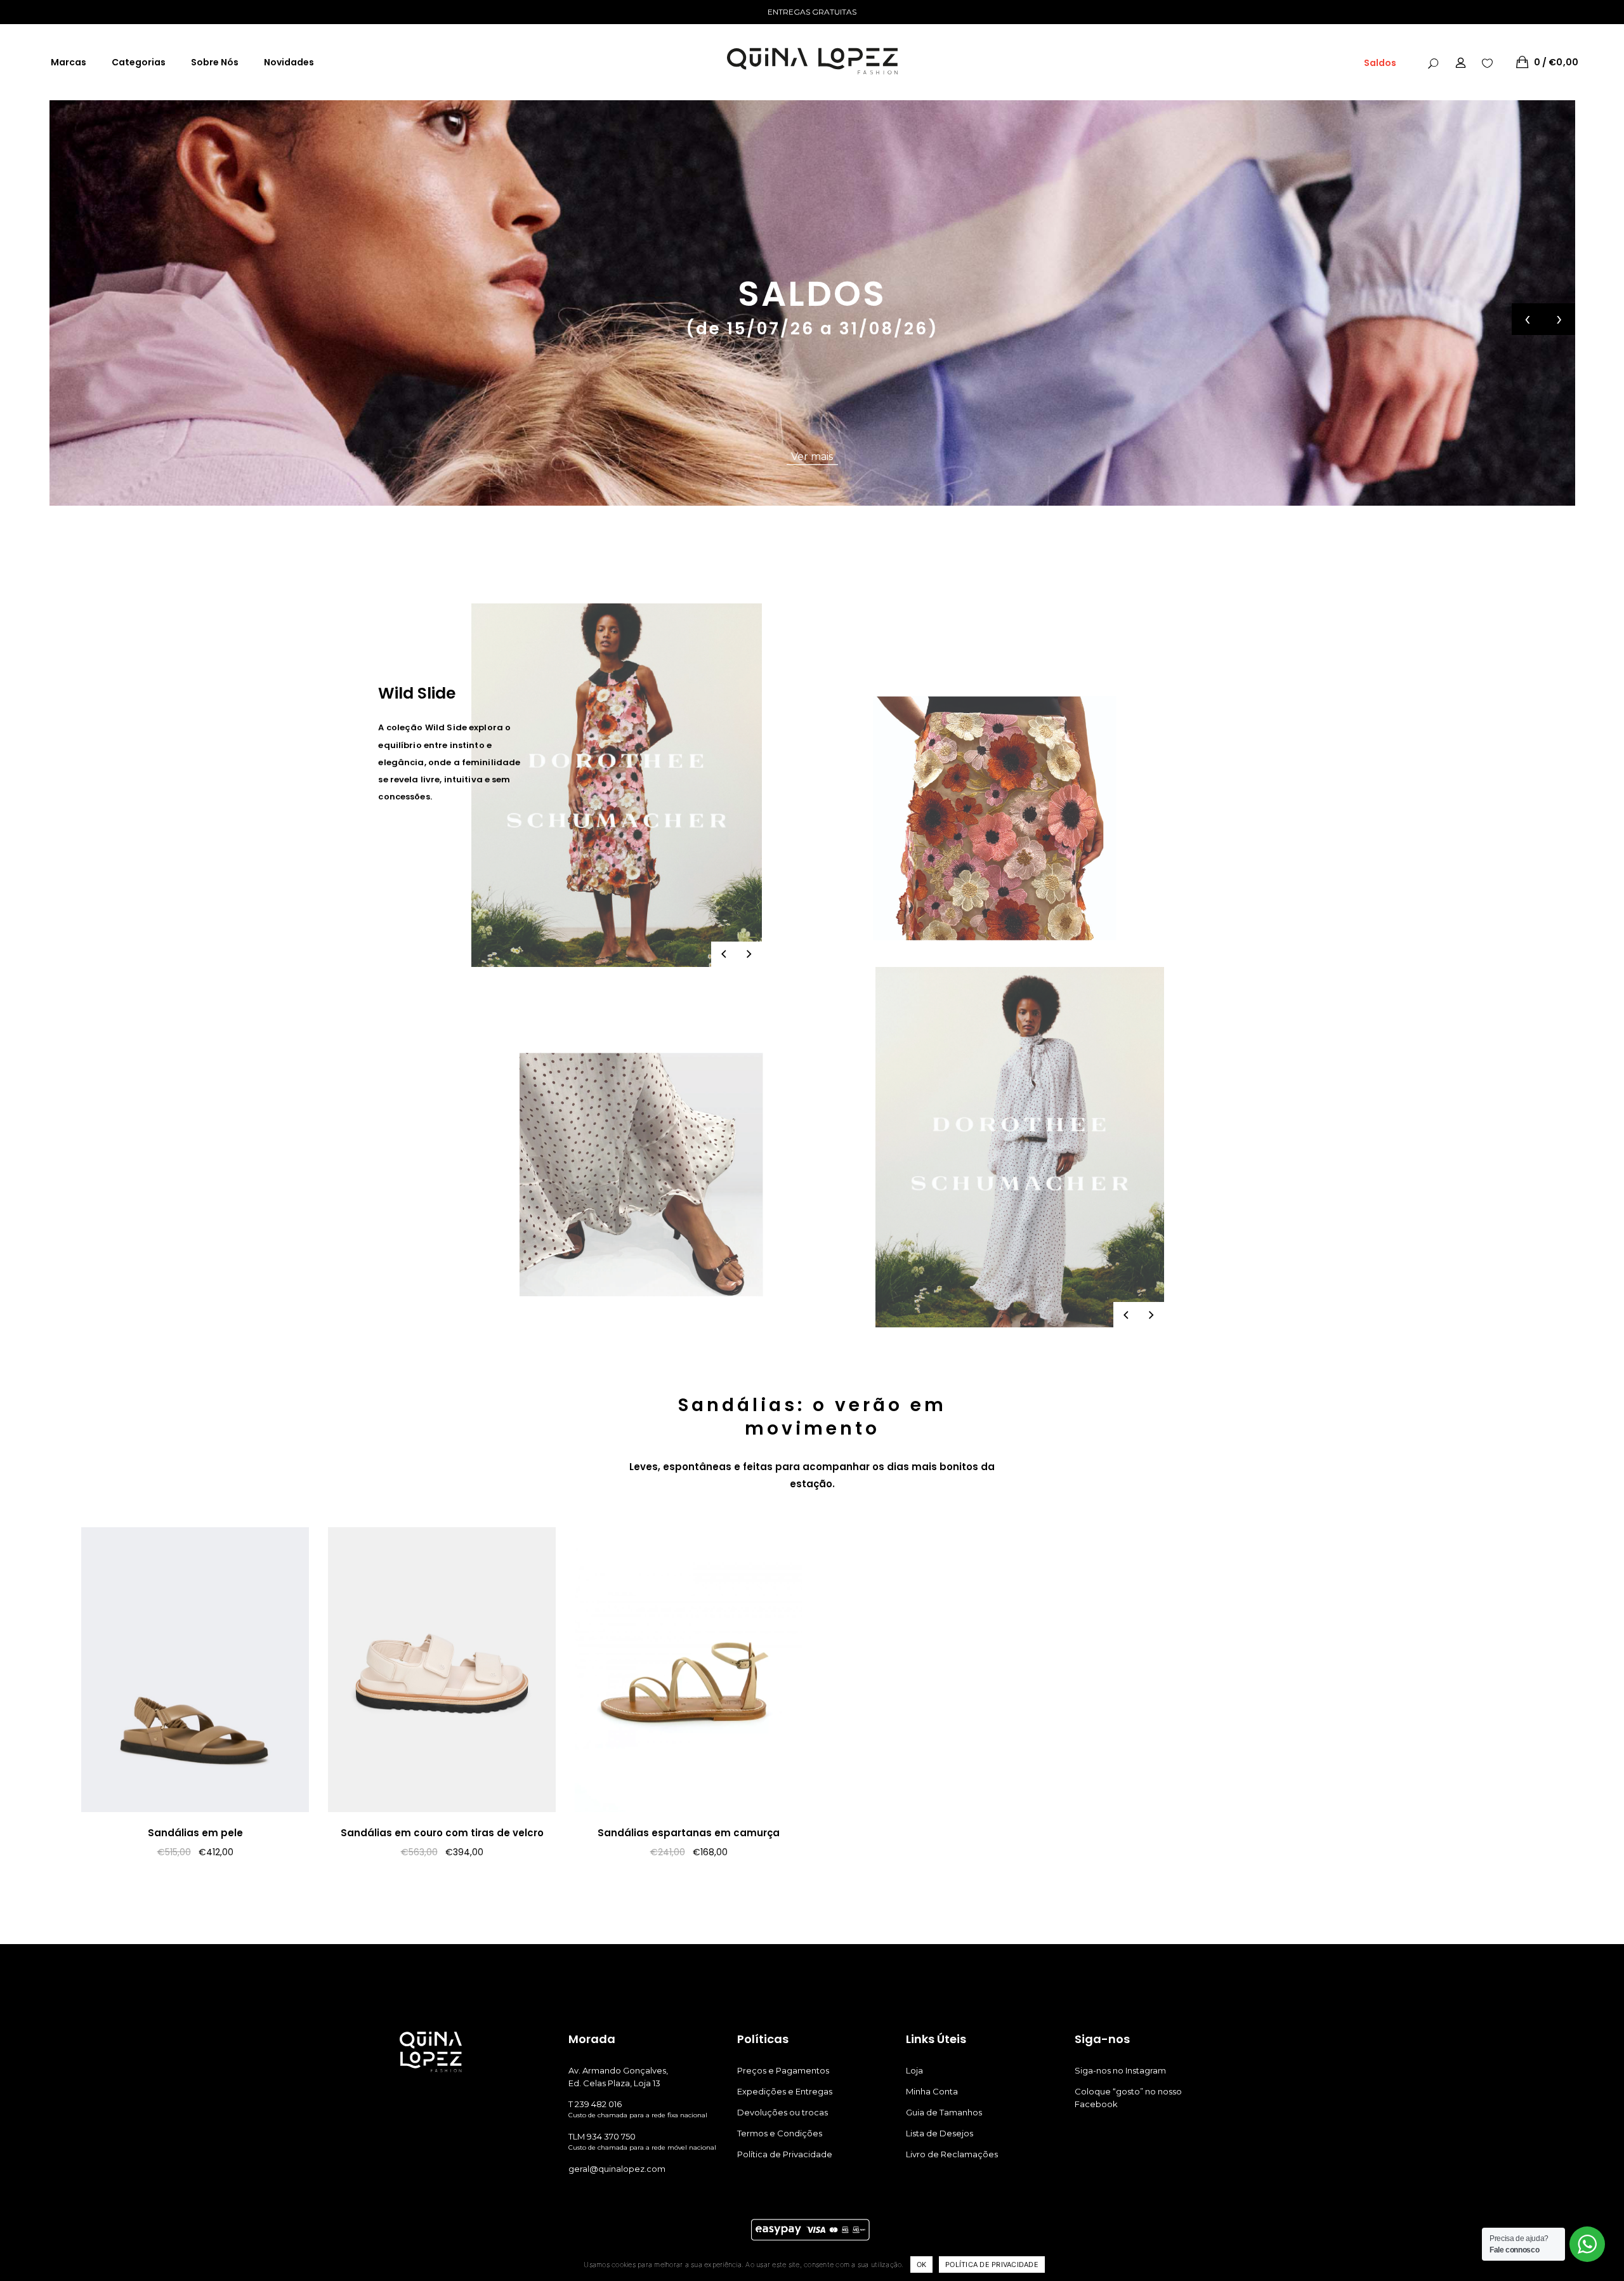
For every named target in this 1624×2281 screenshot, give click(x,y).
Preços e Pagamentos (783, 2070)
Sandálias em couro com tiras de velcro (442, 1833)
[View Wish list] (1487, 62)
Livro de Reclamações (952, 2154)
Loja (914, 2070)
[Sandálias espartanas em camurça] (689, 1670)
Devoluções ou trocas (783, 2112)
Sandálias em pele (195, 1833)
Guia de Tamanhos (944, 2112)
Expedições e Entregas (785, 2091)
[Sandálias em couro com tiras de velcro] (442, 1670)
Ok (922, 2265)
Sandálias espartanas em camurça (689, 1833)
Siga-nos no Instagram (1120, 2070)
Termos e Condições (780, 2133)
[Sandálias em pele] (195, 1670)
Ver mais (812, 457)
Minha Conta (932, 2091)
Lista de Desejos (940, 2133)
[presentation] (1528, 319)
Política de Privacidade (785, 2154)
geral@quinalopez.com (617, 2169)
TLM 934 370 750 (602, 2136)
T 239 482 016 (595, 2104)
